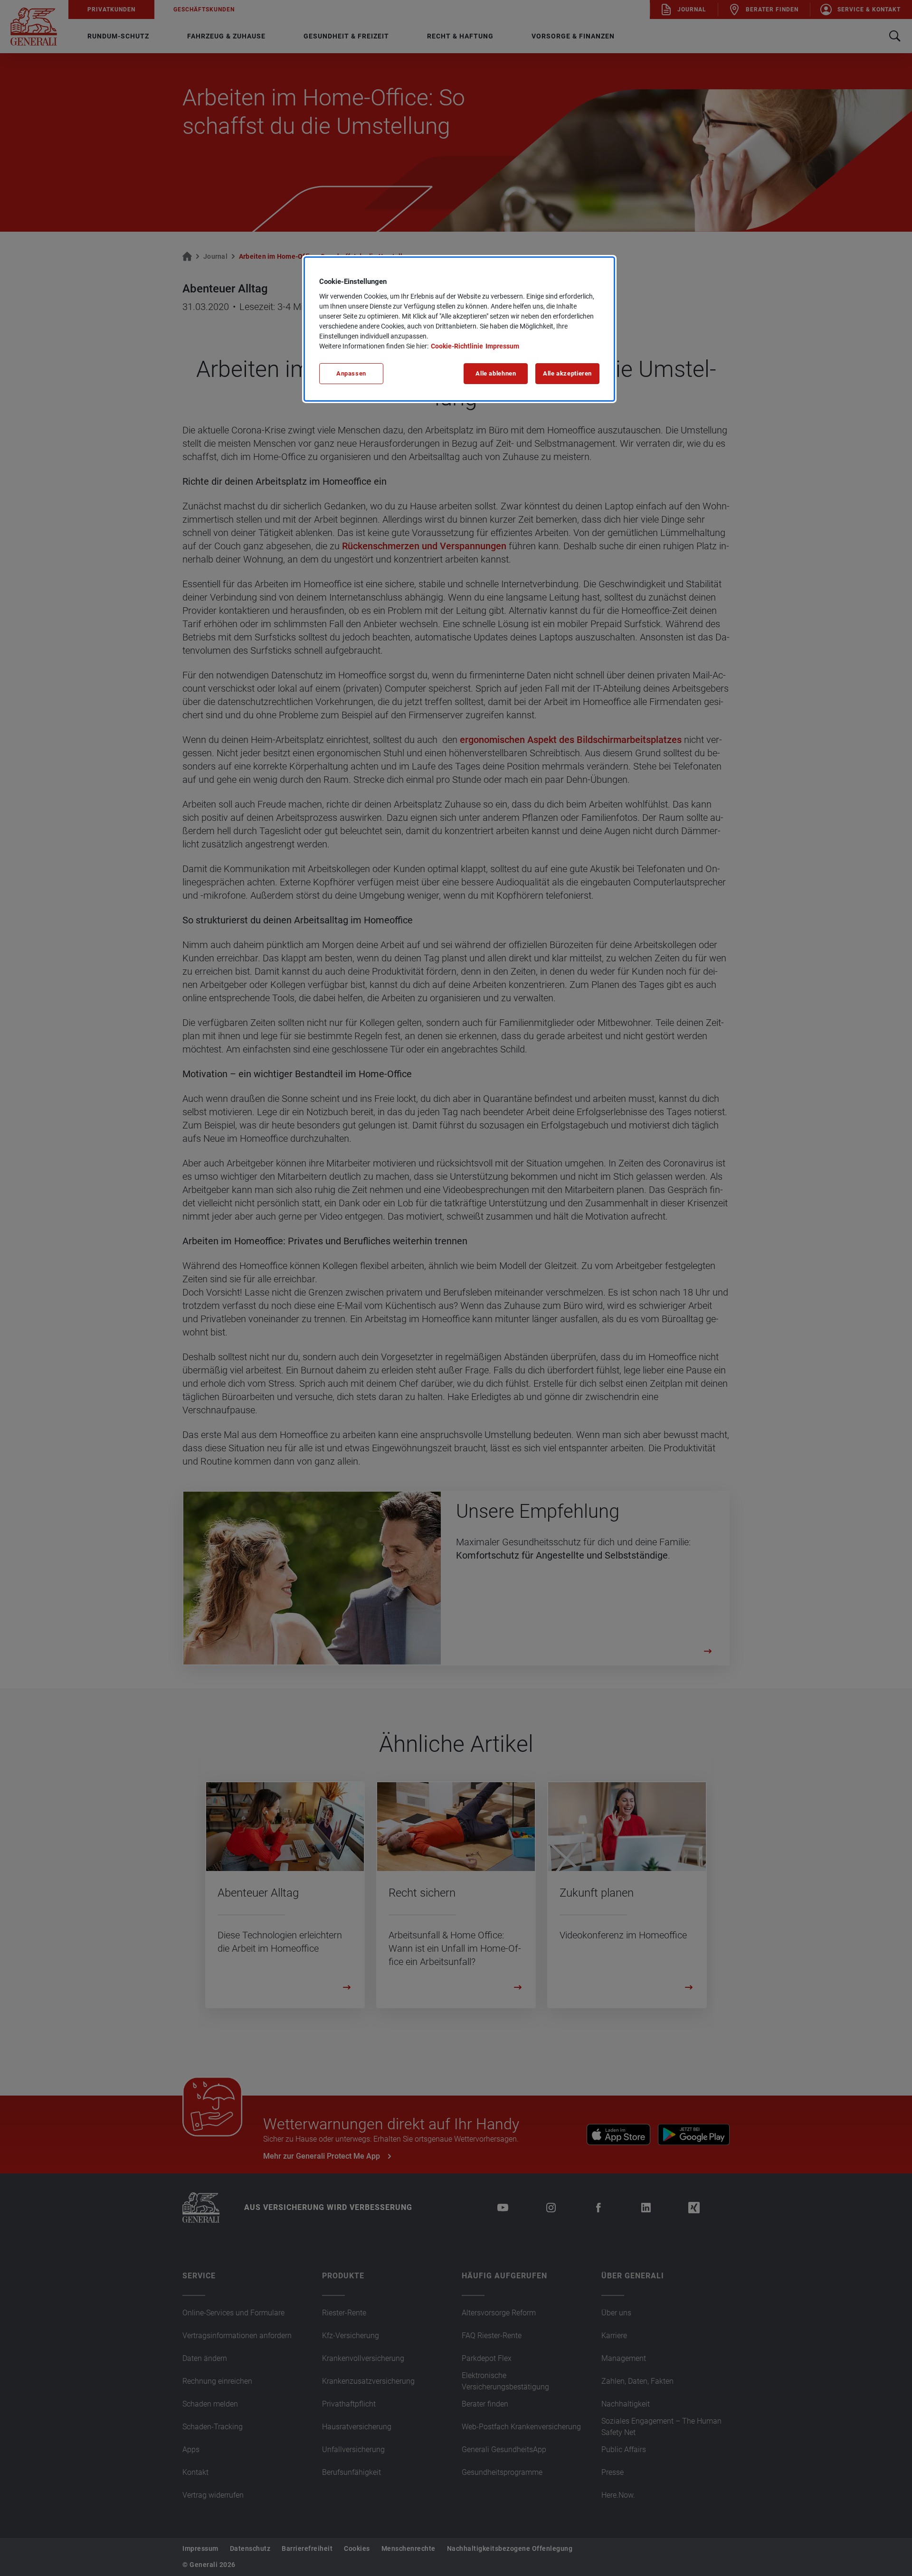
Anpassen (351, 373)
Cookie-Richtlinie (457, 346)
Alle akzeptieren (567, 373)
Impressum (502, 346)
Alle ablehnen (496, 373)
